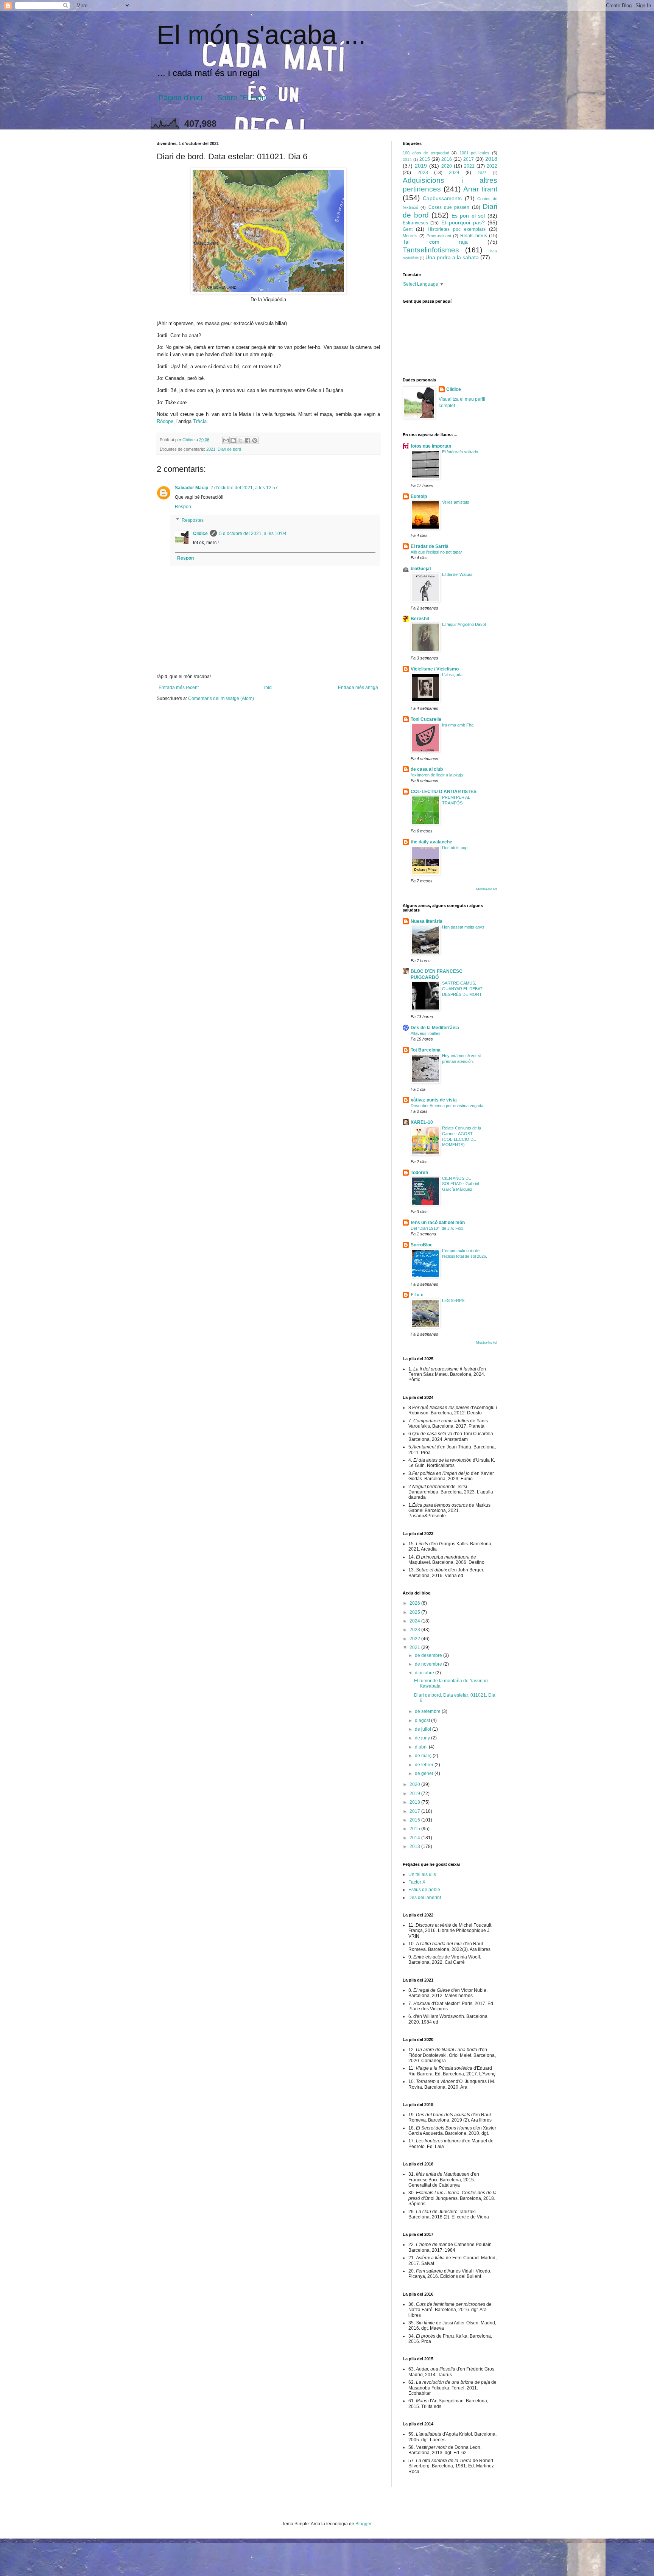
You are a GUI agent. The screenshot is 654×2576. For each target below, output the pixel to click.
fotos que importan (431, 446)
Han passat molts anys (463, 927)
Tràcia (200, 421)
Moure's (410, 236)
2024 (454, 173)
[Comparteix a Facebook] (248, 440)
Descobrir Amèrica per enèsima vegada (447, 1106)
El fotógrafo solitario (460, 452)
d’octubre (425, 1673)
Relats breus (474, 236)
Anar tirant (480, 189)
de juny (423, 1738)
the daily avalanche (431, 842)
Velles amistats (456, 502)
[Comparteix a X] (240, 440)
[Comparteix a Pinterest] (255, 440)
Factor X (417, 1882)
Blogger (363, 2524)
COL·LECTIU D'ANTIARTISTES (444, 792)
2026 (415, 1603)
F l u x (417, 1295)
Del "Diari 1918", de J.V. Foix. (438, 1228)
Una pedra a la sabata (452, 257)
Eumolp (419, 496)
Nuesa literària (427, 921)
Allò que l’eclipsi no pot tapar (436, 552)
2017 (469, 159)
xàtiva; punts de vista (434, 1100)
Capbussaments (442, 198)
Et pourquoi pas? (463, 222)
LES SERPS (453, 1300)
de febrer (425, 1765)
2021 (211, 449)
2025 (482, 173)
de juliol (424, 1729)
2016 (447, 159)
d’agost (423, 1720)
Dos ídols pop (455, 848)
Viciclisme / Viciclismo (435, 669)
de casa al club (427, 769)
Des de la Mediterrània (435, 1028)
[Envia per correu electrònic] (226, 440)
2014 (407, 159)
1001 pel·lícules (475, 153)
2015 (425, 159)
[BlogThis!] (233, 440)
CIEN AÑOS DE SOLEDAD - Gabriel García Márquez (460, 1184)
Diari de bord (229, 449)
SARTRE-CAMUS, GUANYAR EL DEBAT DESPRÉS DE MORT (462, 989)
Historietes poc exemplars (457, 229)
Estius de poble (424, 1890)
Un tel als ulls (422, 1874)
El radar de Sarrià (430, 546)
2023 (423, 173)
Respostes (193, 520)
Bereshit (420, 619)
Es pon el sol (468, 216)
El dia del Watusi (457, 574)
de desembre (429, 1655)
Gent (408, 229)
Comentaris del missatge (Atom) (221, 698)
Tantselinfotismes (431, 250)
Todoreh (419, 1173)
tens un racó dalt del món (438, 1223)
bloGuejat (421, 569)
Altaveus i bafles (426, 1033)
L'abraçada (452, 675)
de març (424, 1756)
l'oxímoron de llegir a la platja (437, 775)
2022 (492, 166)
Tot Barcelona (426, 1050)
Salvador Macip (192, 488)
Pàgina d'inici (180, 98)
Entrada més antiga (358, 688)
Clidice (200, 534)
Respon (183, 507)
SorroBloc (422, 1245)
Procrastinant (439, 236)
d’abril (422, 1747)
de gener (425, 1773)
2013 (415, 1846)
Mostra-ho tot (487, 889)
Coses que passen (449, 207)
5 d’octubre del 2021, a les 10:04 (253, 534)
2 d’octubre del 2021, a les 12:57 (244, 488)
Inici (268, 688)
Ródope (165, 421)
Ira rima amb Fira (458, 725)
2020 (447, 166)
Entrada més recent (179, 688)
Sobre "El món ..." (247, 98)
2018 (491, 159)
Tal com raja (435, 242)
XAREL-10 (422, 1122)
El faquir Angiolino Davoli (464, 624)
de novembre (429, 1664)
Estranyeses (415, 223)
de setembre (428, 1711)
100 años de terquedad (426, 153)
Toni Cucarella (426, 719)
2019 (421, 166)
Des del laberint (425, 1898)
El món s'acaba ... (261, 35)
